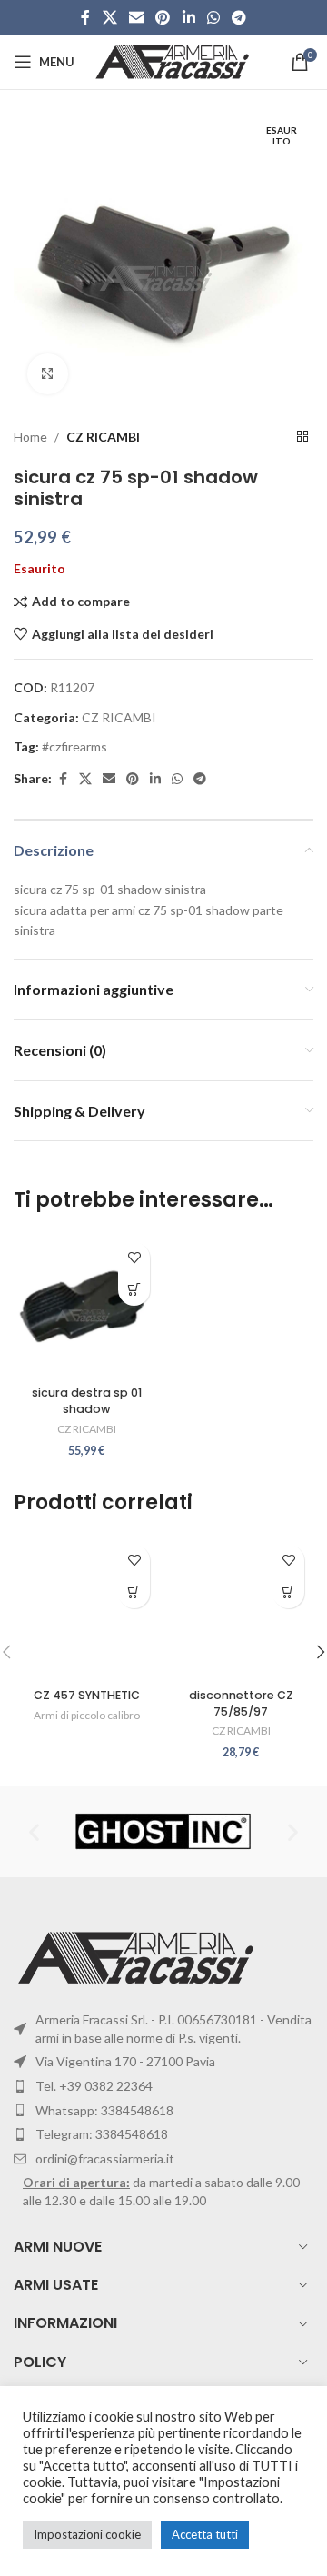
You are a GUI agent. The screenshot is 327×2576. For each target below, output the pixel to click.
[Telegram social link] (239, 17)
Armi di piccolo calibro (87, 1715)
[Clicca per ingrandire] (48, 374)
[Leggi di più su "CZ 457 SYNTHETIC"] (134, 1592)
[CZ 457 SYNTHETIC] (86, 1608)
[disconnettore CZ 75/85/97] (241, 1608)
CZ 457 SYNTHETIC (87, 1695)
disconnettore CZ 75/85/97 (241, 1703)
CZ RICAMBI (103, 437)
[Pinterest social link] (163, 17)
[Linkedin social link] (188, 17)
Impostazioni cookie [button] (87, 2534)
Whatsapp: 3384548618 (104, 2110)
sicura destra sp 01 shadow (87, 1401)
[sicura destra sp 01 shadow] (86, 1306)
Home (30, 437)
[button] (134, 1290)
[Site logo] (174, 60)
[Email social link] (136, 17)
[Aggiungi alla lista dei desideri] (134, 1258)
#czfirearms (74, 746)
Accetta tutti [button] (205, 2534)
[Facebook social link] (85, 17)
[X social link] (109, 17)
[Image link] (139, 1956)
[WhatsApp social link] (213, 17)
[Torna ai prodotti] (302, 437)
